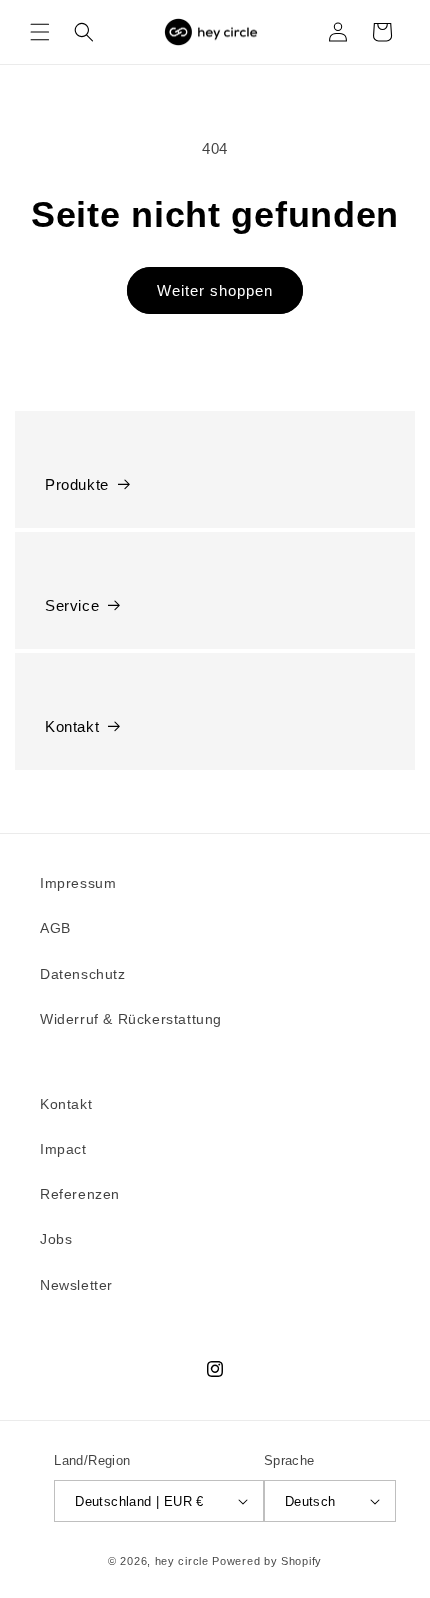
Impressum (78, 883)
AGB (55, 928)
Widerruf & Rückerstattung (131, 1019)
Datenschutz (83, 974)
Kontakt (72, 726)
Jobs (56, 1239)
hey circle (182, 1561)
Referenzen (80, 1194)
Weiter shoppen (215, 290)
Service (72, 605)
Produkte (77, 484)
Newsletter (76, 1285)
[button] (40, 32)
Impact (63, 1149)
